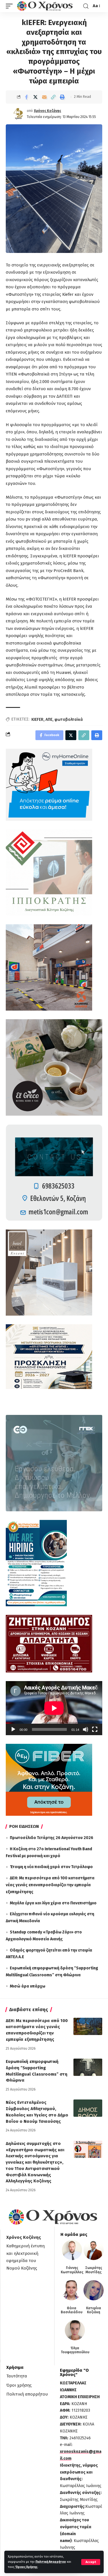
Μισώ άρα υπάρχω (28, 1986)
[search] (86, 6)
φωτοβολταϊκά (69, 720)
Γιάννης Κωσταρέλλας (72, 2270)
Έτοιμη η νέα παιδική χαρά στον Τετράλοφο (51, 1867)
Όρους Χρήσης (26, 2567)
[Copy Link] (53, 97)
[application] (54, 1708)
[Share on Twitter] (35, 97)
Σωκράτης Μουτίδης (94, 2270)
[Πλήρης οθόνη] (95, 1729)
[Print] (62, 97)
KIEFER (37, 720)
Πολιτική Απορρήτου (51, 2562)
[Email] (44, 97)
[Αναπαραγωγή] (13, 1729)
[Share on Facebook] (26, 97)
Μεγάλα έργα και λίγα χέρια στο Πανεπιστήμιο (53, 1903)
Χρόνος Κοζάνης (48, 111)
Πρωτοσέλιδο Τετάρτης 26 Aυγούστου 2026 (52, 1838)
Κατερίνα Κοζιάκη (94, 2310)
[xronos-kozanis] (46, 6)
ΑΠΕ (49, 720)
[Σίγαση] (86, 1729)
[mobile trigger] (11, 6)
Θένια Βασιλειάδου (72, 2310)
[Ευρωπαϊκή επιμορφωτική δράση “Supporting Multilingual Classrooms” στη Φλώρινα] (88, 2067)
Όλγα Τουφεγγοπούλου (75, 2350)
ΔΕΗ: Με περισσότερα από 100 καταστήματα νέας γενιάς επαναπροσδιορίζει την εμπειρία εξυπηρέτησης (50, 1885)
